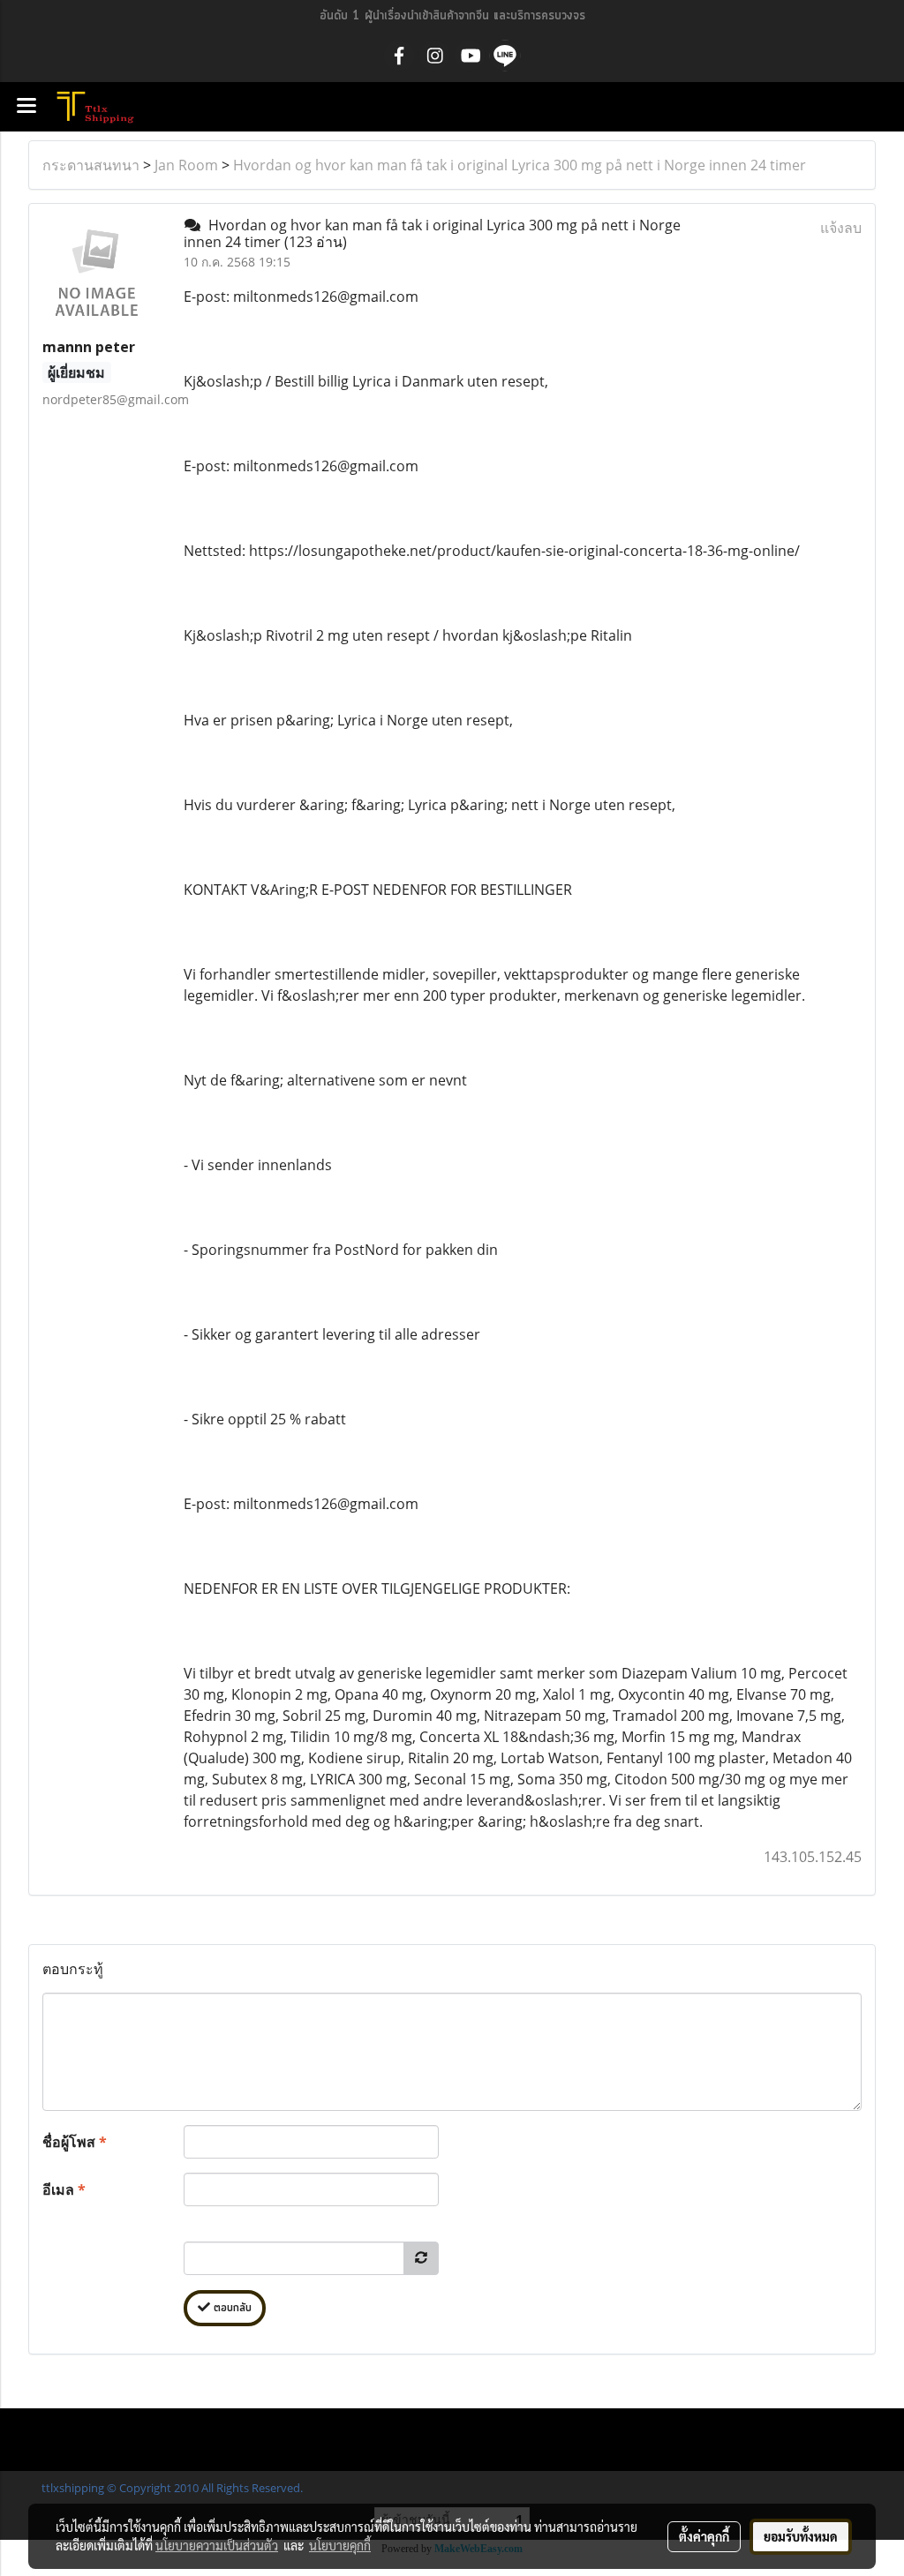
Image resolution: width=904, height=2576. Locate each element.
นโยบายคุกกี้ (340, 2545)
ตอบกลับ (231, 2308)
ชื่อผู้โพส (75, 2142)
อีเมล (64, 2189)
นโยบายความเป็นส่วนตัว (217, 2545)
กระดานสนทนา (91, 165)
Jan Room (186, 165)
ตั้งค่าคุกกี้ (704, 2536)
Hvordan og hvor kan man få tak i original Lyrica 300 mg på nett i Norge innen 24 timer (520, 165)
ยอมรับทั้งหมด (801, 2536)
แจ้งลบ (841, 228)
